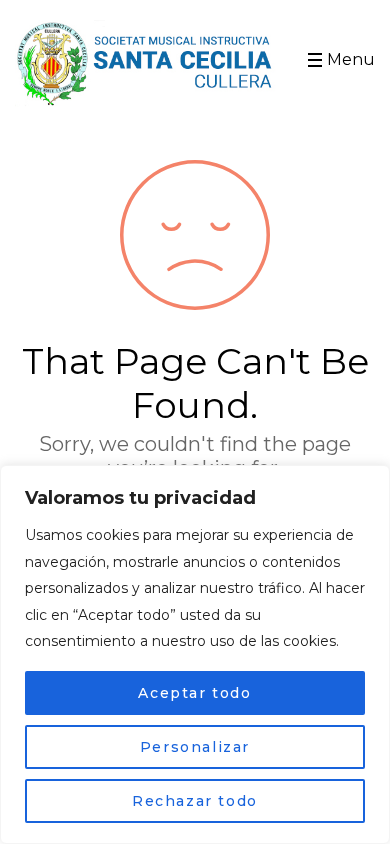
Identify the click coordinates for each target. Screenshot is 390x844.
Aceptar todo (194, 693)
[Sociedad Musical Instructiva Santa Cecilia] (146, 63)
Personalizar (195, 747)
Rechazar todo (195, 801)
